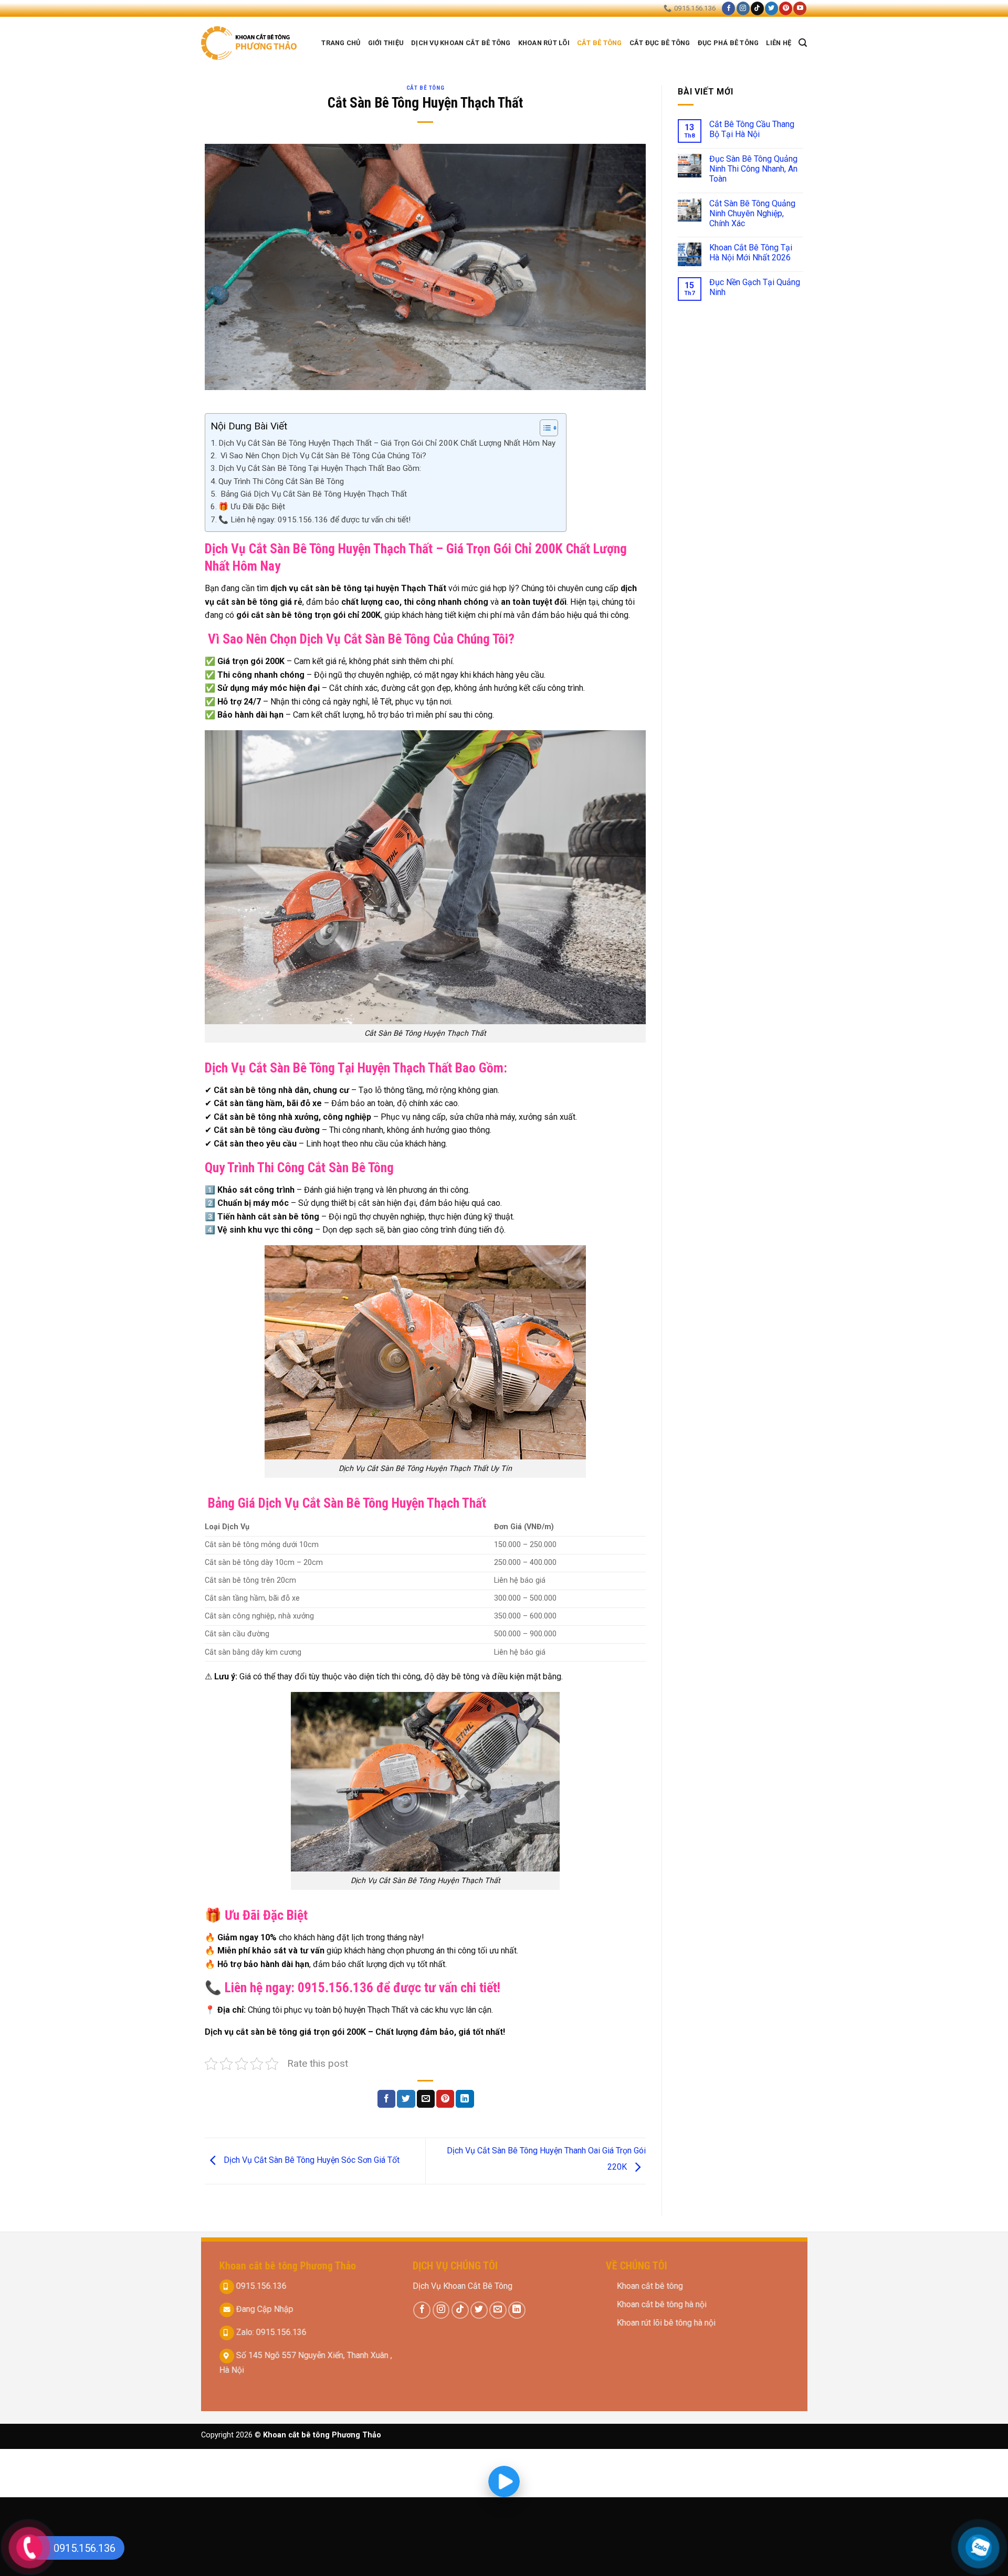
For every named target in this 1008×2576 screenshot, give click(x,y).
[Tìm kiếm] (803, 43)
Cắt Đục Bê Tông (660, 43)
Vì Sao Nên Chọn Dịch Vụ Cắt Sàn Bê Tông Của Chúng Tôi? (322, 456)
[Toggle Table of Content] (544, 428)
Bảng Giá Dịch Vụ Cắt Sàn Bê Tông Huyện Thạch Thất (313, 494)
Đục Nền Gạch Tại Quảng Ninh (755, 287)
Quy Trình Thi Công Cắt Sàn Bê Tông (281, 481)
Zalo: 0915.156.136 (270, 2332)
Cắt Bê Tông (600, 43)
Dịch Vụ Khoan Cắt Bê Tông (463, 2286)
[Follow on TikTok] (757, 8)
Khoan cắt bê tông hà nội (662, 2304)
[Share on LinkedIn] (465, 2099)
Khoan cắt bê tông (651, 2286)
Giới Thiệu (386, 43)
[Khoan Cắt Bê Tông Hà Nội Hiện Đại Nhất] (250, 43)
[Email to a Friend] (426, 2099)
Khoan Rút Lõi (544, 43)
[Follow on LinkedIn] (517, 2310)
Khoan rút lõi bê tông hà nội (666, 2323)
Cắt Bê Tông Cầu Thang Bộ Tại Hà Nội (752, 129)
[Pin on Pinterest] (445, 2099)
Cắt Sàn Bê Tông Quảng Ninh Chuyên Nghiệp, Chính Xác (752, 213)
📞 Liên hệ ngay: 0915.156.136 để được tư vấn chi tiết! (314, 520)
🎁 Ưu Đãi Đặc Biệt (252, 507)
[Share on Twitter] (406, 2099)
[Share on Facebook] (386, 2099)
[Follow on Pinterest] (786, 8)
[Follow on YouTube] (800, 8)
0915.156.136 (260, 2286)
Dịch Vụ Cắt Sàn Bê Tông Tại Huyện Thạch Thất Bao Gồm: (320, 468)
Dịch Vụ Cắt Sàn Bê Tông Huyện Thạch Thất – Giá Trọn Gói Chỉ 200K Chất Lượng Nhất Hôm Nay (387, 443)
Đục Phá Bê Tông (728, 43)
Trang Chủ (341, 43)
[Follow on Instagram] (743, 8)
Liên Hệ (779, 43)
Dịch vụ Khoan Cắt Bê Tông (461, 43)
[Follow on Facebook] (728, 8)
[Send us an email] (498, 2310)
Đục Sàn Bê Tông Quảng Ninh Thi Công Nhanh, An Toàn (753, 169)
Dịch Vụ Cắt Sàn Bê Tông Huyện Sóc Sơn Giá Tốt (311, 2160)
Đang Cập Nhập (263, 2309)
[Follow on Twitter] (771, 8)
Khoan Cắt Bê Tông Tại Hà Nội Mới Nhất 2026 (751, 253)
